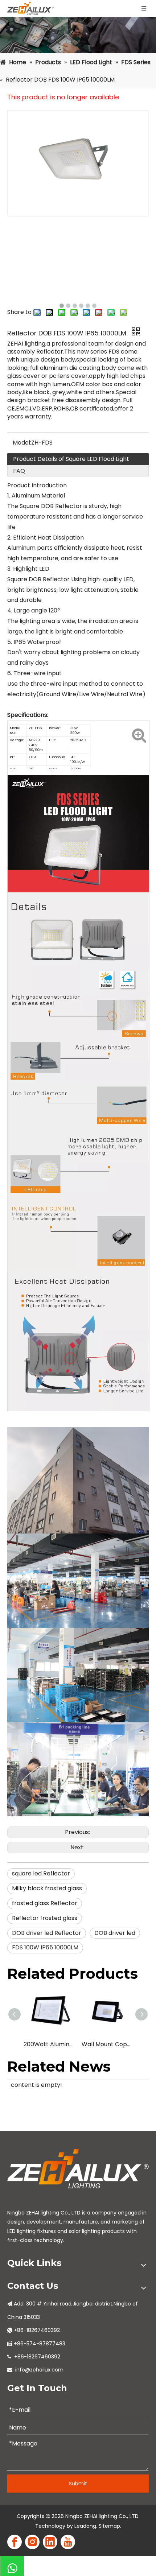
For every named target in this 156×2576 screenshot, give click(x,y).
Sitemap (109, 2526)
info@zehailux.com (39, 2370)
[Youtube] (68, 2542)
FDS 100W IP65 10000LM (45, 1947)
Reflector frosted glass (45, 1918)
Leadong (85, 2526)
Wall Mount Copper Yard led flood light (107, 2044)
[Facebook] (15, 2542)
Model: (22, 443)
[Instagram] (32, 2542)
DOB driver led (115, 1933)
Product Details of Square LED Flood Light (71, 459)
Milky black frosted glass (47, 1888)
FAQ (19, 471)
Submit (78, 2484)
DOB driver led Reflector (47, 1933)
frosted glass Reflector (45, 1903)
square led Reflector (41, 1873)
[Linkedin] (50, 2542)
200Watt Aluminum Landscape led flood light (49, 2044)
